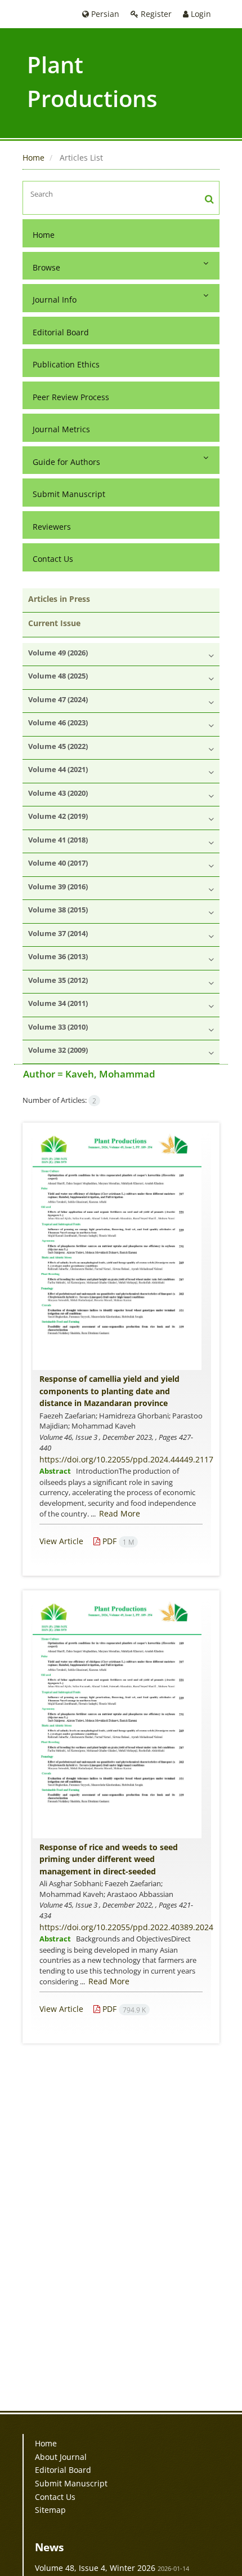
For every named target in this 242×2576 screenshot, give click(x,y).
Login (200, 14)
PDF (117, 1541)
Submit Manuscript (69, 494)
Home (33, 158)
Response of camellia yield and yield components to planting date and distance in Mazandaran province (109, 1391)
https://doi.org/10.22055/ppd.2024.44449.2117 (126, 1459)
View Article (61, 1541)
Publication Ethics (66, 364)
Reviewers (52, 527)
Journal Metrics (61, 429)
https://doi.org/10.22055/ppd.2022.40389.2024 (126, 1927)
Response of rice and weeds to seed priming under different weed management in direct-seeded (109, 1859)
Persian (104, 14)
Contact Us (53, 559)
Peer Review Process (71, 397)
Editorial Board (61, 332)
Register (155, 14)
